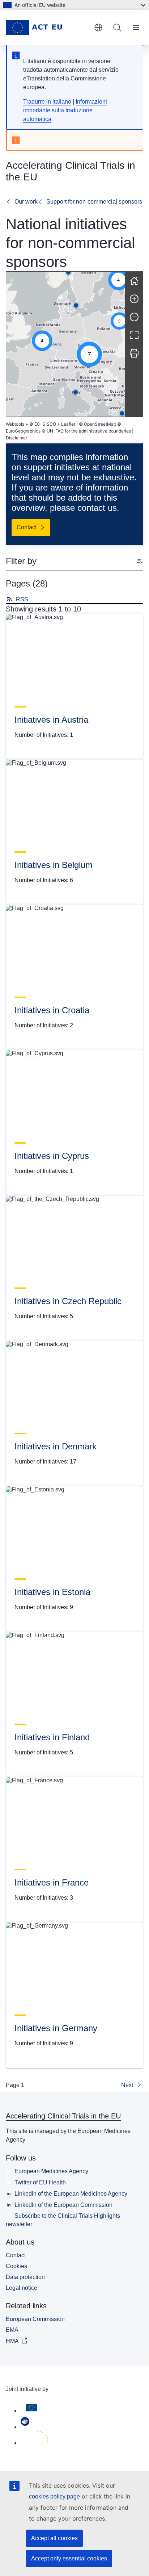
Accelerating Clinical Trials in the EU (63, 2116)
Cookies (16, 2266)
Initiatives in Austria (51, 720)
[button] (42, 341)
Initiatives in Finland (52, 1737)
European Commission (35, 2319)
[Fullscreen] (134, 335)
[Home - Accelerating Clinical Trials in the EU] (47, 28)
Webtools (15, 424)
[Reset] (134, 281)
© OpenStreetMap (97, 424)
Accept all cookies (54, 2538)
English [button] (98, 28)
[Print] (134, 353)
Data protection (25, 2277)
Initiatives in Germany (56, 2028)
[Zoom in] (134, 299)
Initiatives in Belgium (54, 865)
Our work (26, 202)
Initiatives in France (52, 1882)
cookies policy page (54, 2496)
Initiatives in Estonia (52, 1592)
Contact (16, 2255)
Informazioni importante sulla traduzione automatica (65, 110)
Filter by (21, 561)
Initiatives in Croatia (52, 1010)
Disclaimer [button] (16, 438)
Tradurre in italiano (47, 102)
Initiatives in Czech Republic (68, 1301)
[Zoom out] (134, 317)
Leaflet (68, 424)
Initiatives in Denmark (56, 1446)
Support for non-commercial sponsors (94, 202)
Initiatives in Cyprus (52, 1156)
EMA (12, 2330)
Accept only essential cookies (69, 2558)
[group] (65, 344)
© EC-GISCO (43, 424)
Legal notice (22, 2288)
